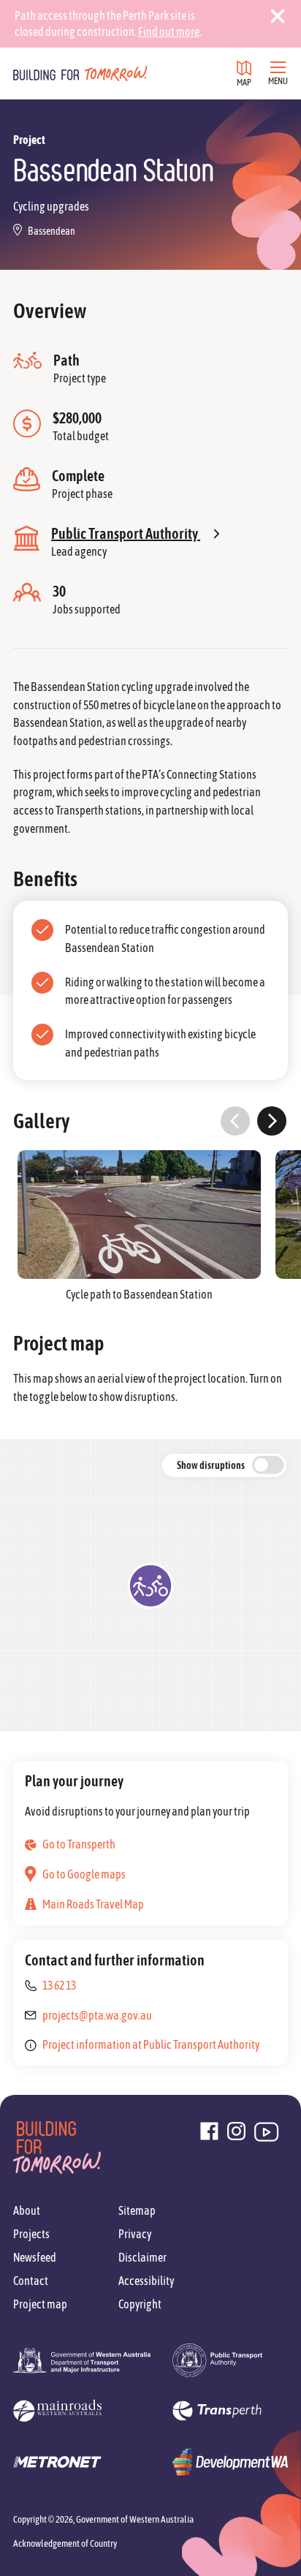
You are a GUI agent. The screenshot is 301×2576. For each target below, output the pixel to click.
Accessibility (146, 2281)
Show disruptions (211, 1465)
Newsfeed (35, 2257)
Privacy (135, 2234)
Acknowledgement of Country (65, 2543)
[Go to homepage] (80, 73)
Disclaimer (142, 2257)
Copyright (140, 2304)
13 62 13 (59, 1985)
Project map (40, 2304)
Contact (31, 2281)
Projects (31, 2234)
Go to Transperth (79, 1844)
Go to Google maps (84, 1874)
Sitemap (137, 2210)
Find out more (169, 31)
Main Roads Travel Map (93, 1904)
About (27, 2210)
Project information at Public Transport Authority (151, 2044)
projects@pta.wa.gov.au (97, 2015)
